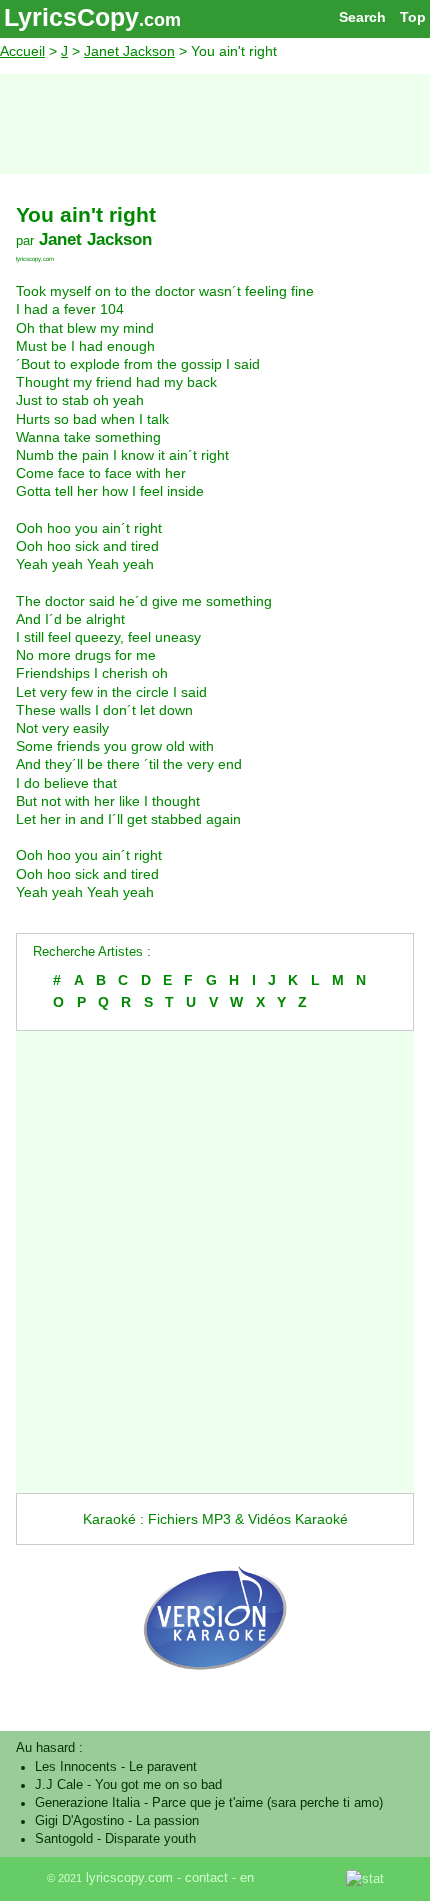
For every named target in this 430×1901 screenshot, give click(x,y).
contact (206, 1878)
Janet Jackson (129, 51)
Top (413, 17)
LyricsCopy (71, 17)
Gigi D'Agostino (79, 1821)
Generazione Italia (87, 1803)
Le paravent (163, 1767)
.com (160, 20)
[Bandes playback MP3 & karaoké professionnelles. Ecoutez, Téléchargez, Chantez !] (215, 1690)
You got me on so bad (158, 1785)
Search (362, 17)
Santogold (64, 1839)
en (247, 1878)
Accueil (22, 51)
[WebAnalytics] (302, 1878)
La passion (167, 1821)
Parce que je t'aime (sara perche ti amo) (267, 1803)
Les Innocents (76, 1767)
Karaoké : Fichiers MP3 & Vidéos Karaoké (215, 1519)
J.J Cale (59, 1785)
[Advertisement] (215, 124)
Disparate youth (150, 1839)
